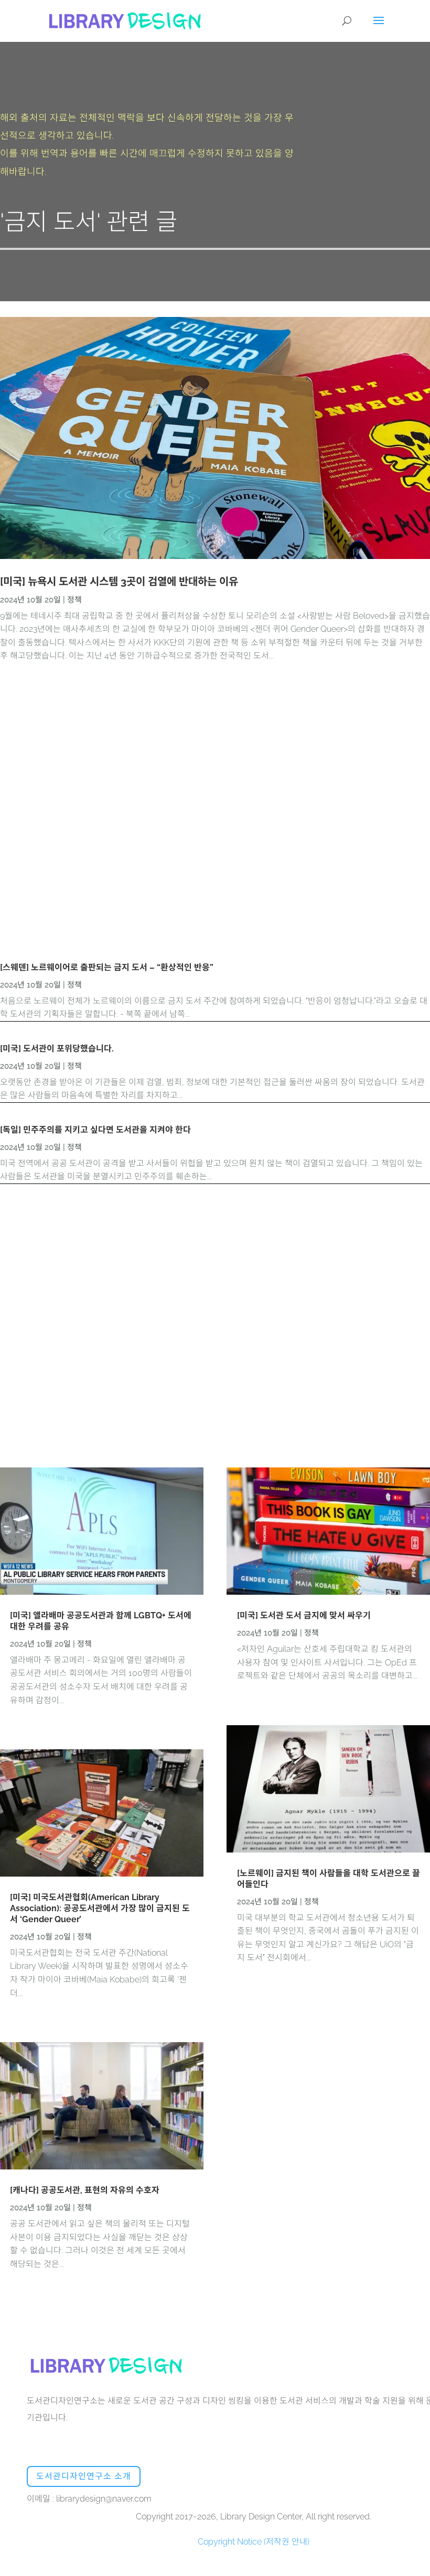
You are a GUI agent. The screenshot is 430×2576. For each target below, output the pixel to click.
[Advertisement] (215, 814)
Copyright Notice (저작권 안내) (254, 2542)
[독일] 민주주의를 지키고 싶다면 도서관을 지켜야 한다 (95, 1130)
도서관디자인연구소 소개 (84, 2476)
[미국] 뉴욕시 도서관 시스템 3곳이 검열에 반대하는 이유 (119, 582)
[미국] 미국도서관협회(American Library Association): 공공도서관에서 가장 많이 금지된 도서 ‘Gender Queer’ (100, 1908)
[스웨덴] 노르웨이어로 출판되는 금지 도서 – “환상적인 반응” (107, 967)
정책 (74, 600)
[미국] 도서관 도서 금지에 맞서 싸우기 (304, 1615)
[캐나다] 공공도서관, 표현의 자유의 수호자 (85, 2190)
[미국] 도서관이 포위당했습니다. (57, 1049)
